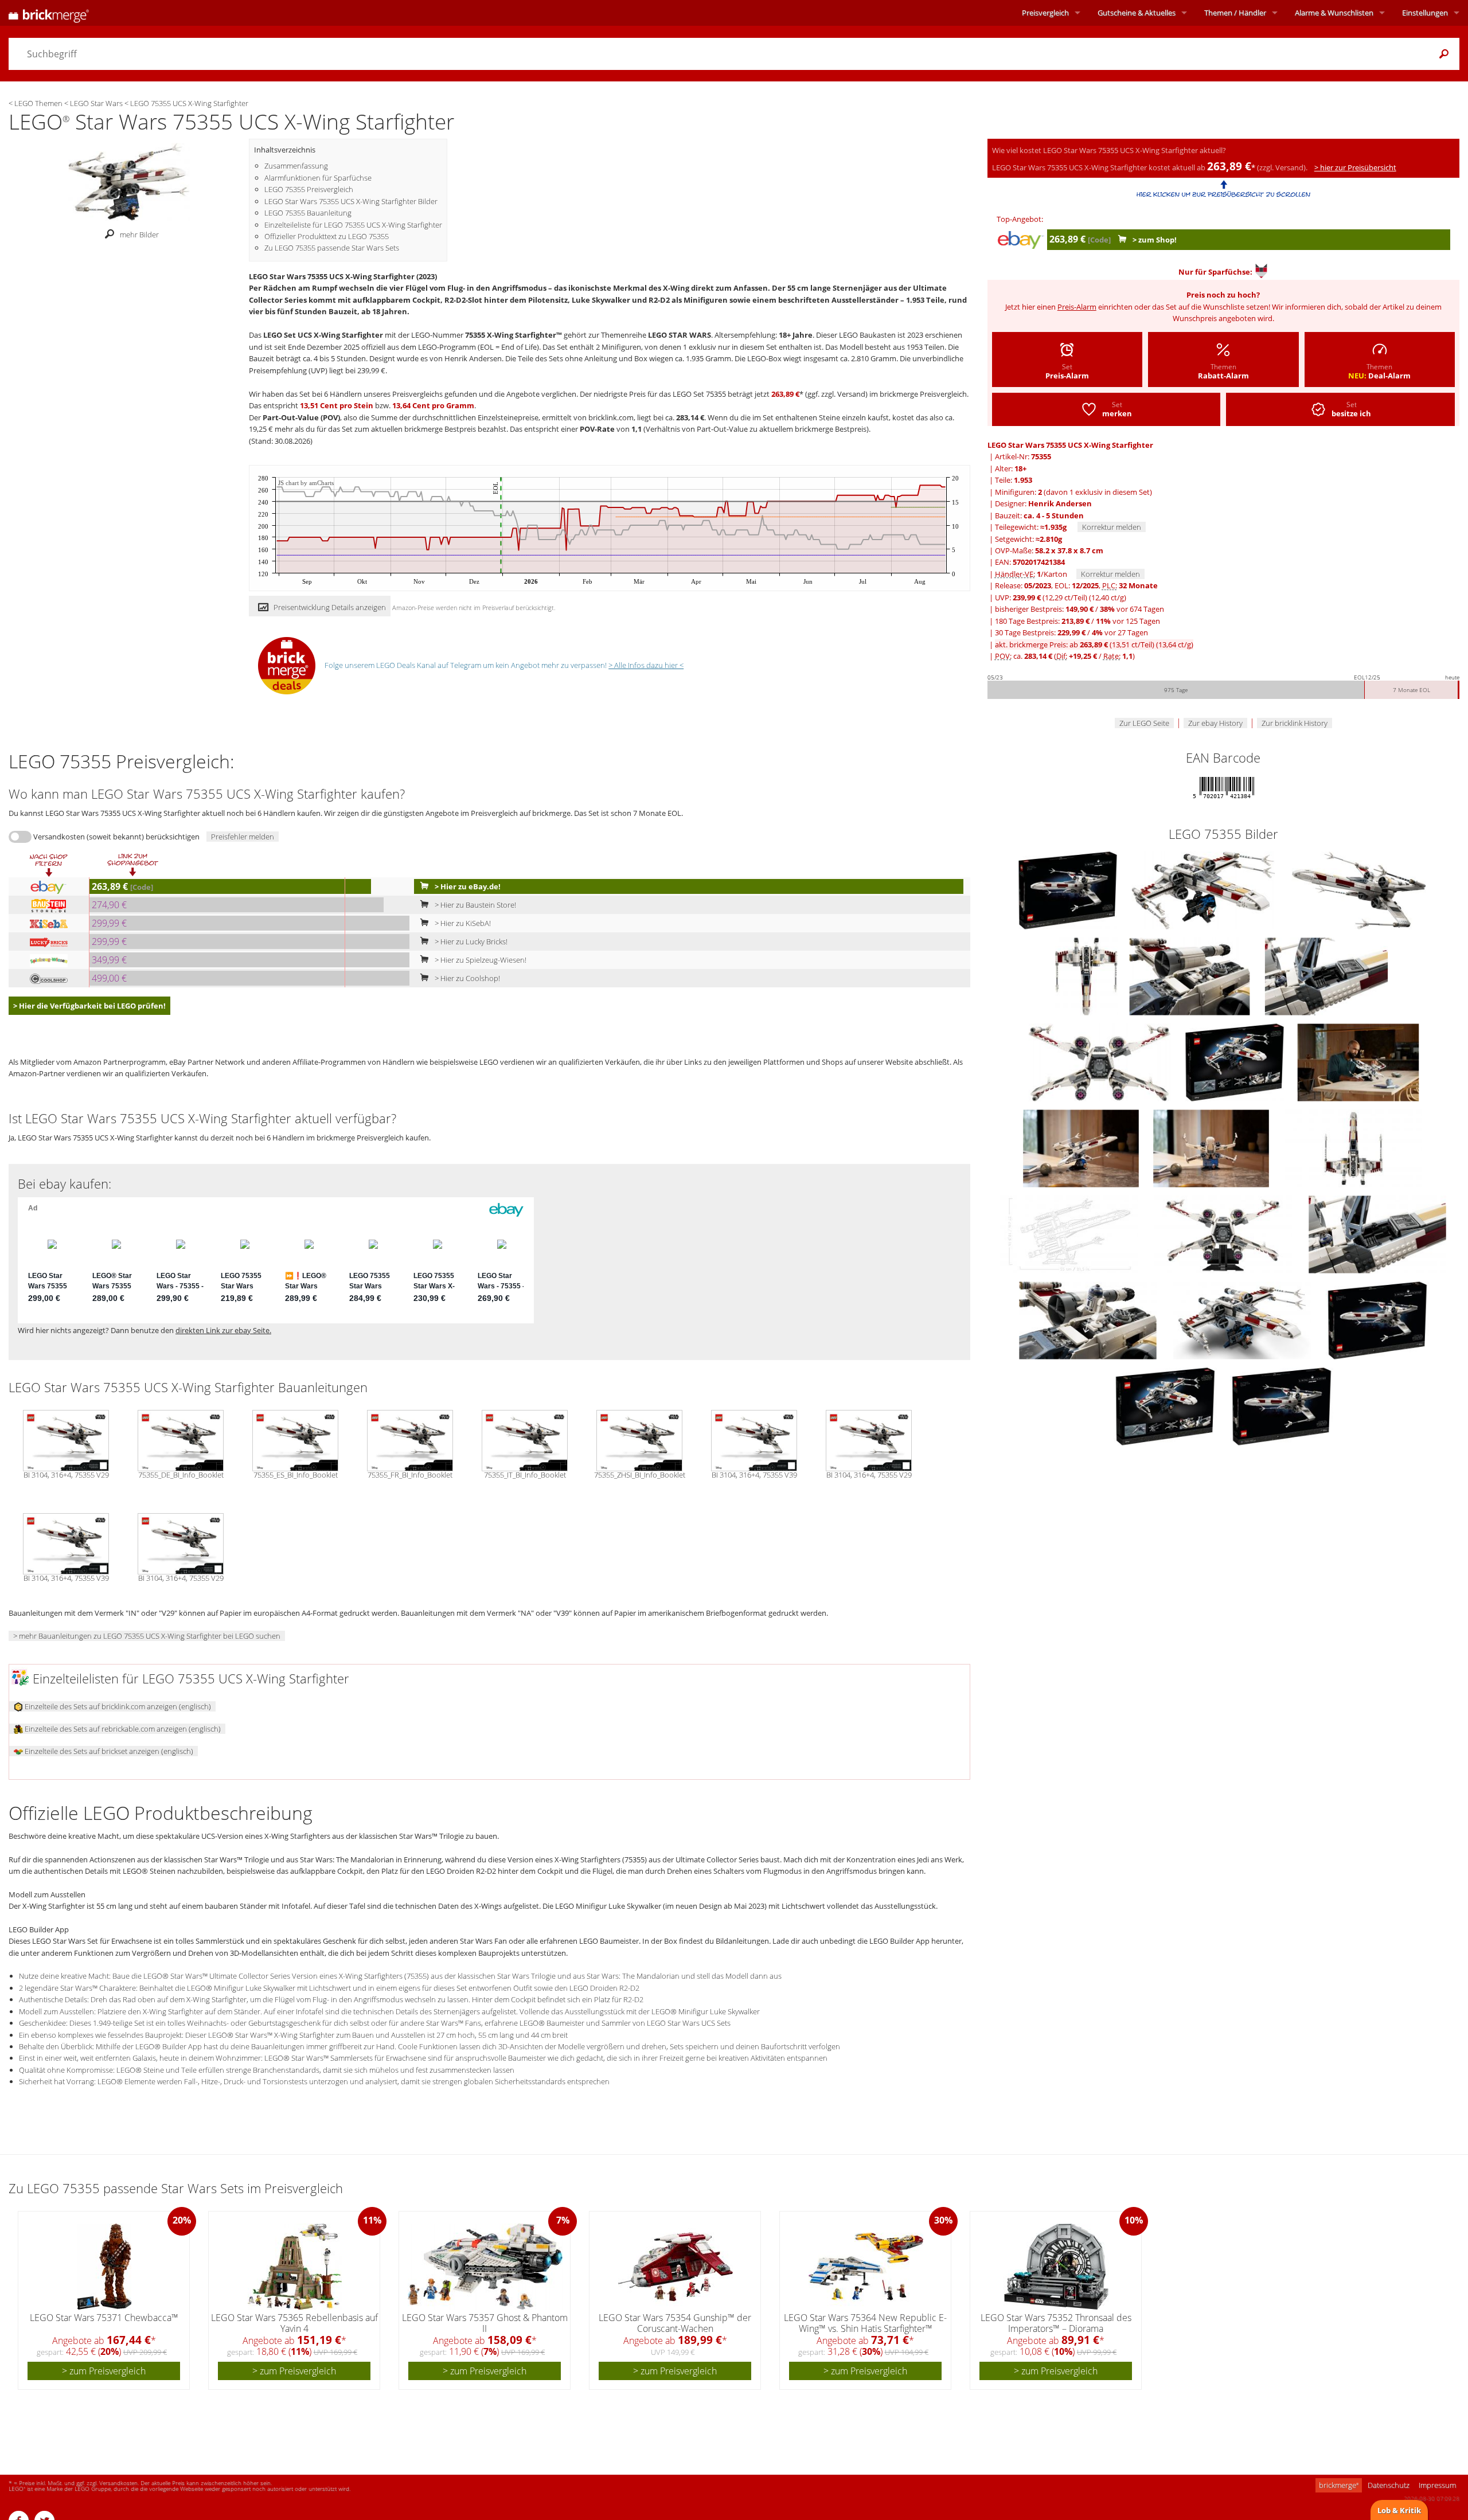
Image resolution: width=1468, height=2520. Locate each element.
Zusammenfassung (296, 166)
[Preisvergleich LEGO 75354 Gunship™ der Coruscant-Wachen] (676, 2267)
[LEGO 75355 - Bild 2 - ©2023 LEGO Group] (1204, 889)
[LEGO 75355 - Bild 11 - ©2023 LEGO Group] (1212, 1147)
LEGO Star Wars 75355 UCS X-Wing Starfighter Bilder (351, 201)
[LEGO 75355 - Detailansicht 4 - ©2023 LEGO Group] (1377, 1233)
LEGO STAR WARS (680, 335)
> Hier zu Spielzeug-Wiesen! (480, 960)
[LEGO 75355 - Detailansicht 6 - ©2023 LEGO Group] (1243, 1319)
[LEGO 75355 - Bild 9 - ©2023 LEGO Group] (1358, 1061)
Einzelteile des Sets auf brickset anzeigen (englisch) (108, 1751)
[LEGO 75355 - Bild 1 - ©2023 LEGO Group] (1069, 889)
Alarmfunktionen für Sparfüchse (318, 178)
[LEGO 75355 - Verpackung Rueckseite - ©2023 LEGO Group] (1166, 1405)
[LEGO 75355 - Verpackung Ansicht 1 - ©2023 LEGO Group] (1377, 1319)
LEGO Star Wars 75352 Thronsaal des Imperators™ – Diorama (1056, 2323)
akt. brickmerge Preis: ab (1094, 644)
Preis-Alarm (1077, 307)
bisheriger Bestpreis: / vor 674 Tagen (1079, 609)
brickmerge (1339, 2485)
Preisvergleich (1045, 13)
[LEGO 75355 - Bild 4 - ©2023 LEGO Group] (1087, 975)
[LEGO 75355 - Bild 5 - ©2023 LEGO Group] (1190, 975)
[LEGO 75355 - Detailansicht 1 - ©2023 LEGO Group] (1353, 1147)
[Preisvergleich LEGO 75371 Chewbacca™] (104, 2267)
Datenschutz (1389, 2485)
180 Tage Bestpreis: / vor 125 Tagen (1077, 621)
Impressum (1437, 2485)
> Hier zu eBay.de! (467, 886)
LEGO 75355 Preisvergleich (309, 189)
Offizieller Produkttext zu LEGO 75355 (327, 236)
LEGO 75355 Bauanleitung (308, 213)
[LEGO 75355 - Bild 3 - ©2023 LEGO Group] (1359, 889)
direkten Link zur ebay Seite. (223, 1330)
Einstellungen (1425, 13)
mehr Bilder (139, 235)
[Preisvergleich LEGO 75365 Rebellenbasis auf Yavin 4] (295, 2267)
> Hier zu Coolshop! (466, 978)
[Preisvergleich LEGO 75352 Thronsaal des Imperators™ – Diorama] (1056, 2267)
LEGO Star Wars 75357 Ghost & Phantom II (485, 2323)
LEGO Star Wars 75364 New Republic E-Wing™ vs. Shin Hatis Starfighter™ (865, 2323)
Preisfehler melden (243, 837)
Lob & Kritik (1399, 2510)
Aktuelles (1137, 13)
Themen (1235, 13)
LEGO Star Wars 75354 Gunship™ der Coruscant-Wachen (675, 2323)
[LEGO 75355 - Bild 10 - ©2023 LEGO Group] (1082, 1147)
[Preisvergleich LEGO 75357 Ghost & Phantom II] (485, 2267)
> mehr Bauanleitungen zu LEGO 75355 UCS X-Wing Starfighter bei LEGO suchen (147, 1636)
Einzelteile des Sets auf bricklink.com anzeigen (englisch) (117, 1706)
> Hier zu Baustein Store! (475, 905)
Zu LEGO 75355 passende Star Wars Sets (332, 248)
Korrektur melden (1112, 527)
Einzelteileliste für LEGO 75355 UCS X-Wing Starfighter (353, 225)
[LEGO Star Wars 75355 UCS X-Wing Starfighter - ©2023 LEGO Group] (129, 181)
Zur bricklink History (1295, 723)
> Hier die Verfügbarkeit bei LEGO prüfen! (89, 1006)
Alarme (1334, 13)
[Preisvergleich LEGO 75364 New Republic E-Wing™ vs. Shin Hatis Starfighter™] (866, 2267)
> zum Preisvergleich (104, 2371)
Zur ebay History (1215, 723)
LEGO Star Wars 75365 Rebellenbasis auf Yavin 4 (294, 2323)
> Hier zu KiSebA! (462, 923)
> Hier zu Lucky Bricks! (470, 941)
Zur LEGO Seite (1144, 723)
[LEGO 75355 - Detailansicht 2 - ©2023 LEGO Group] (1070, 1233)
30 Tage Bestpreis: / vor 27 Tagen (1071, 632)
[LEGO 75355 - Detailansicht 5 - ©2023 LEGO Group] (1089, 1319)
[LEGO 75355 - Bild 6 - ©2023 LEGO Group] (1326, 975)
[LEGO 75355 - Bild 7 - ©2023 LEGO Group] (1100, 1061)
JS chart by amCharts (306, 483)
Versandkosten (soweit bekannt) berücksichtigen (116, 837)
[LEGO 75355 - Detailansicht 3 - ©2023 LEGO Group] (1224, 1233)
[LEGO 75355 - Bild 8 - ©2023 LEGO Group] (1235, 1061)
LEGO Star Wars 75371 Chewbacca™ (104, 2318)
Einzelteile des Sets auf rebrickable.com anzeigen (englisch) (122, 1729)
